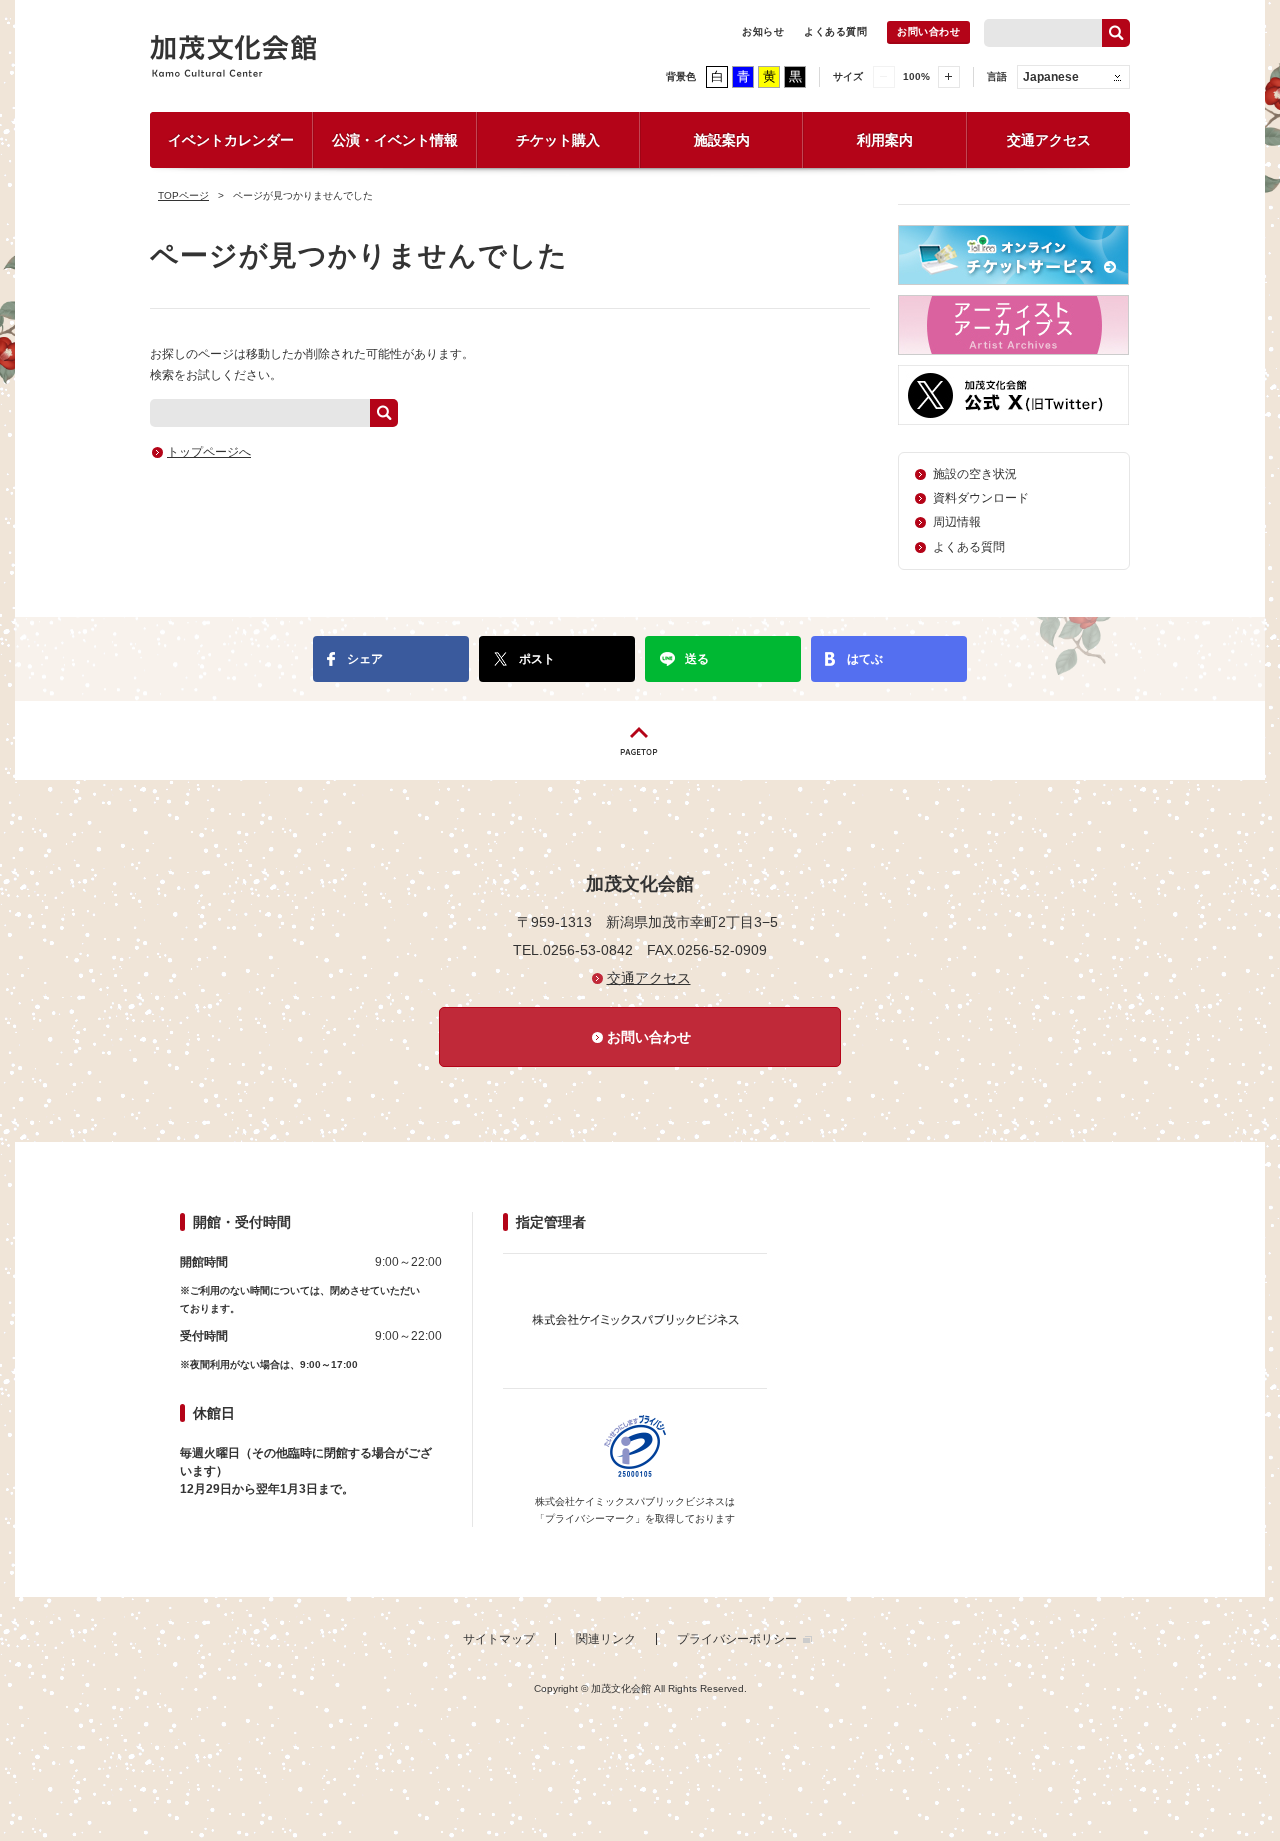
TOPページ (183, 195)
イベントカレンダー (231, 140)
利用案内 (885, 140)
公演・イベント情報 (395, 140)
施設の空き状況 (975, 474)
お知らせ (763, 31)
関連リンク (606, 1639)
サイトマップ (499, 1639)
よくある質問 (835, 31)
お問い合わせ (928, 31)
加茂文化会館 (233, 56)
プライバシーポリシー (737, 1639)
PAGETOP (640, 740)
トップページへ (209, 452)
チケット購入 (558, 140)
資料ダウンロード (981, 498)
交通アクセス (1049, 140)
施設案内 (722, 140)
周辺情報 (957, 522)
